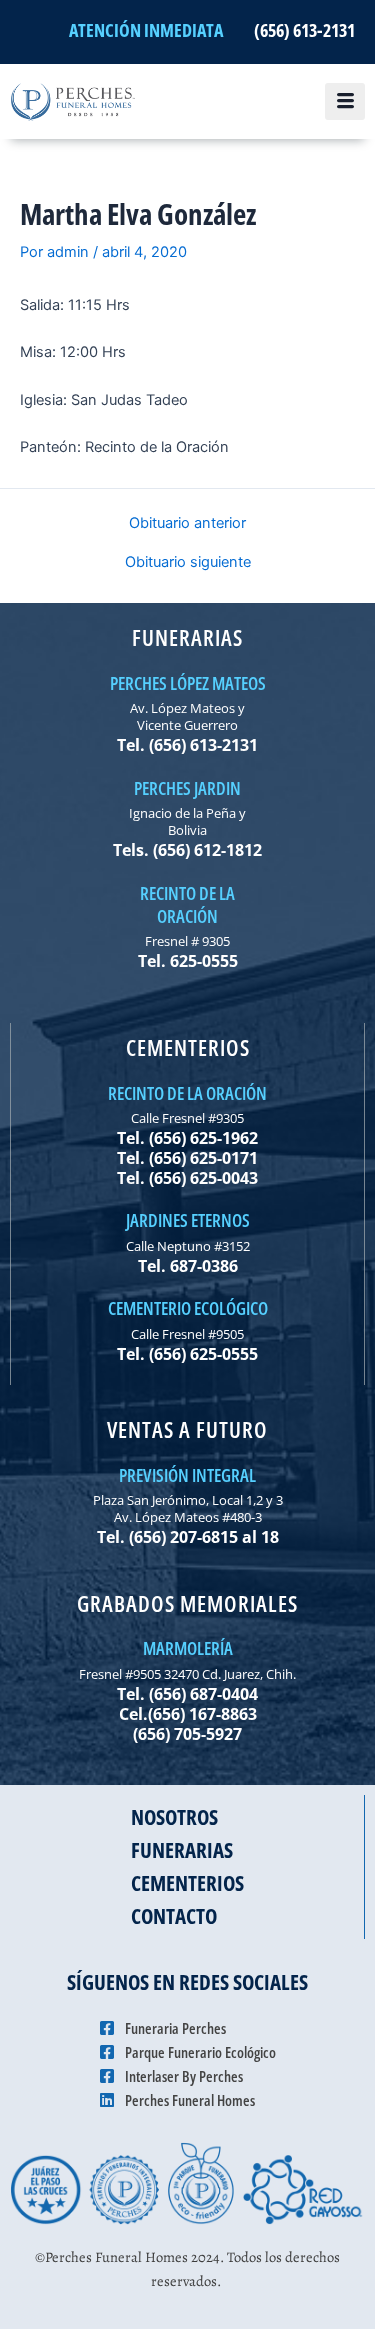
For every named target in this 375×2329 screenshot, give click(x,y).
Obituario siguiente (188, 562)
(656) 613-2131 (304, 30)
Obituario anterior (187, 523)
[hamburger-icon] (345, 102)
